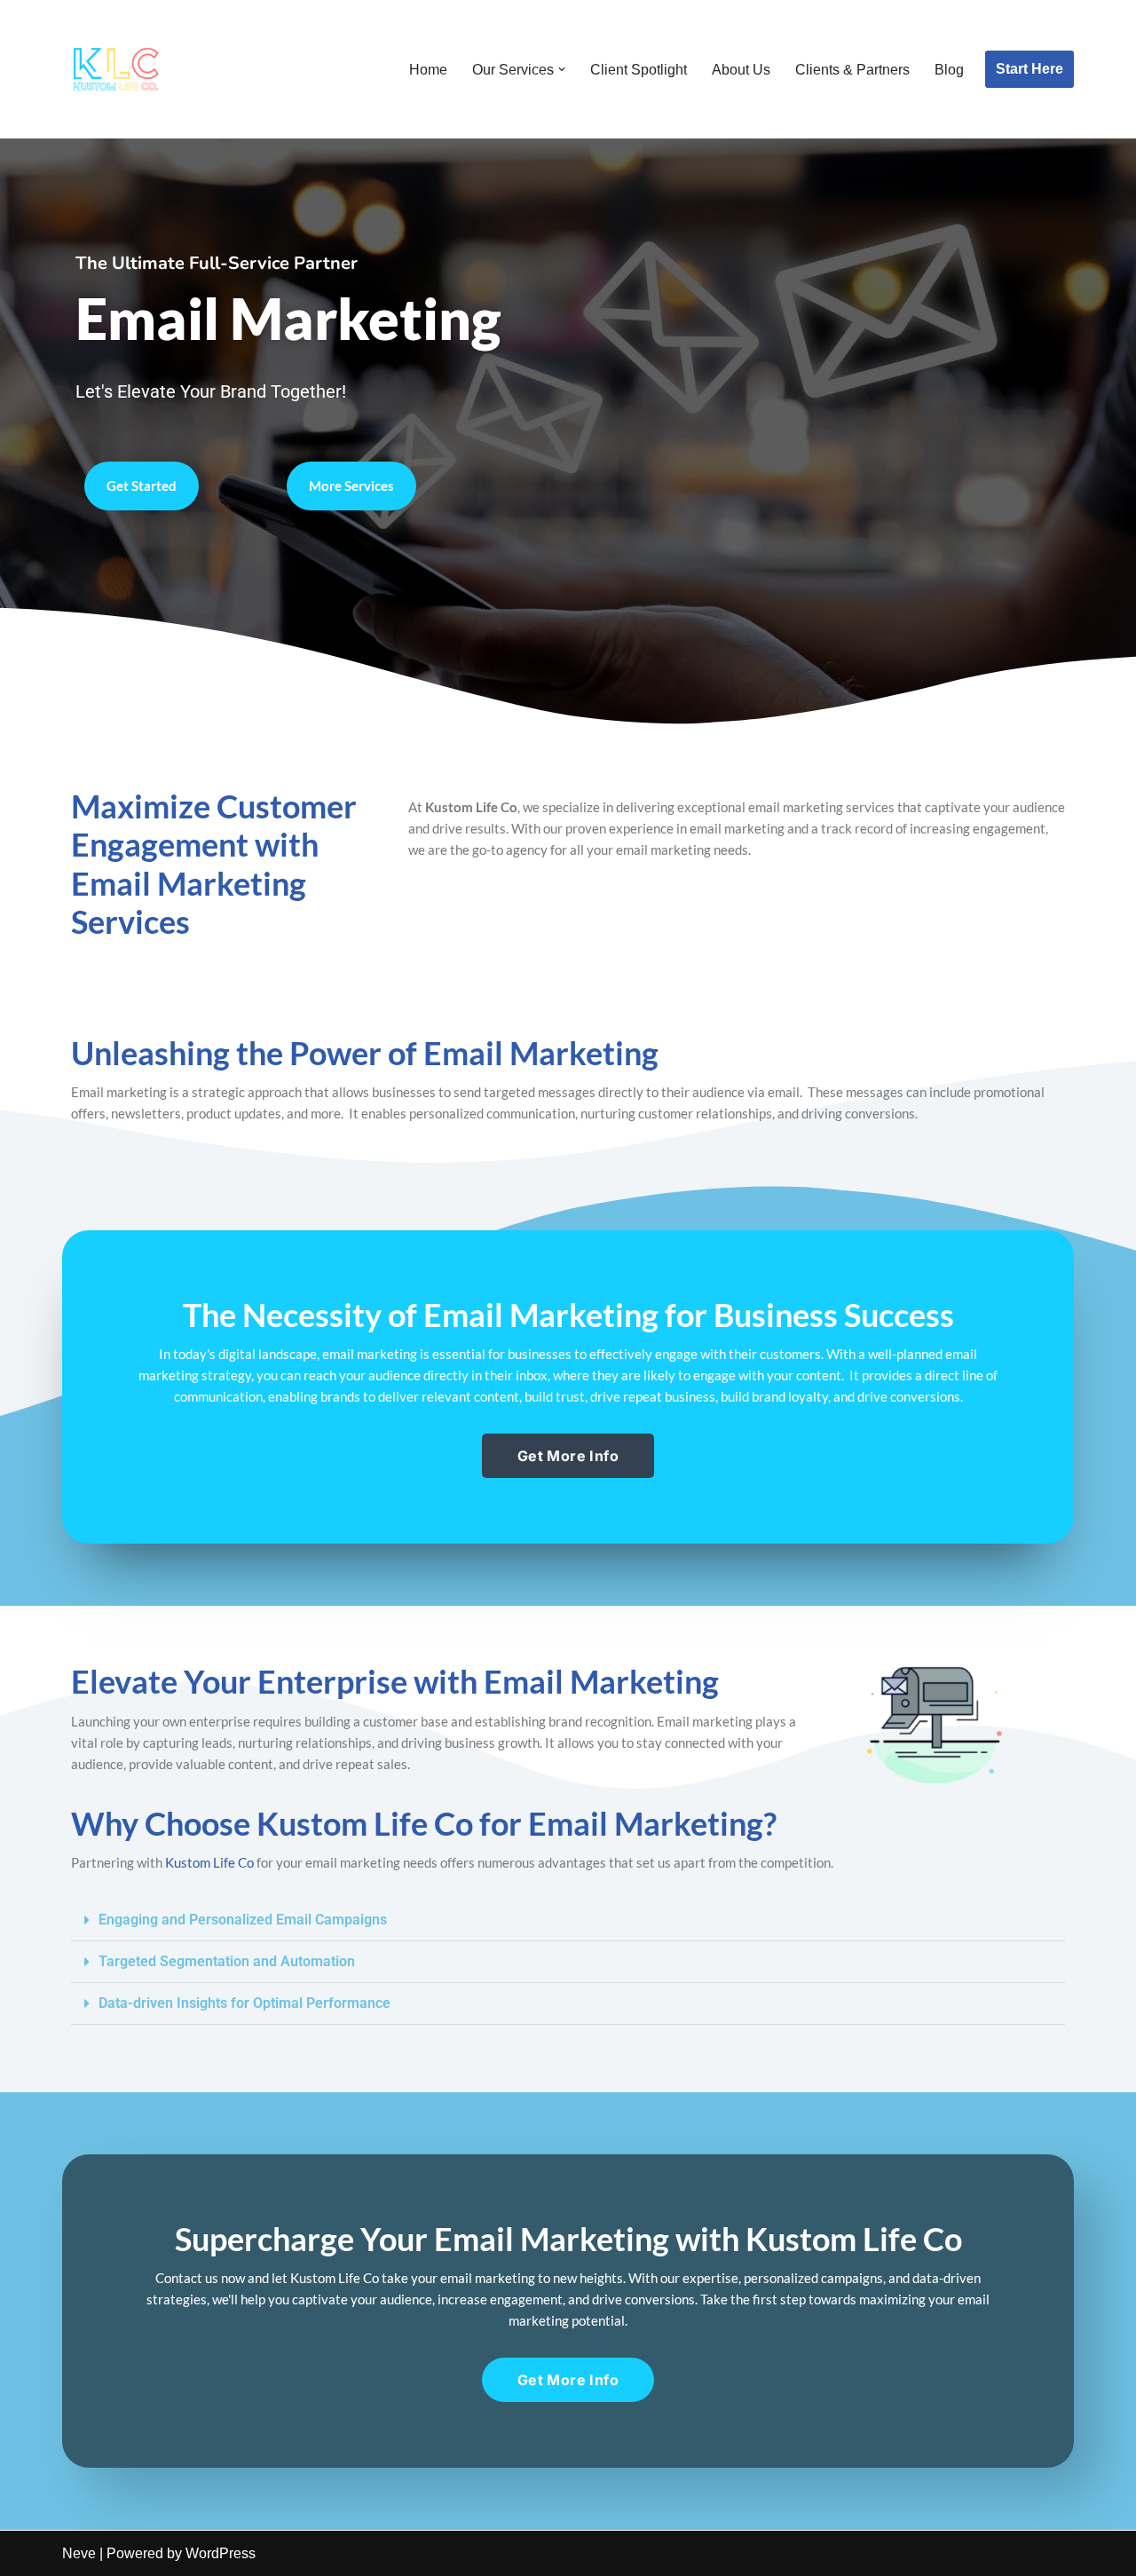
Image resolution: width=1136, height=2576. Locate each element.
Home (428, 70)
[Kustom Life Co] (115, 69)
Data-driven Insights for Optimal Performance (245, 2003)
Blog (949, 70)
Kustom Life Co (209, 1862)
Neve (79, 2553)
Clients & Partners (852, 70)
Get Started (142, 486)
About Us (741, 70)
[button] (562, 69)
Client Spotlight (639, 70)
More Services (351, 486)
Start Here (1029, 69)
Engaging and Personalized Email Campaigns (243, 1920)
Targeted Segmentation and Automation (227, 1961)
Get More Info (568, 1456)
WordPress (221, 2553)
